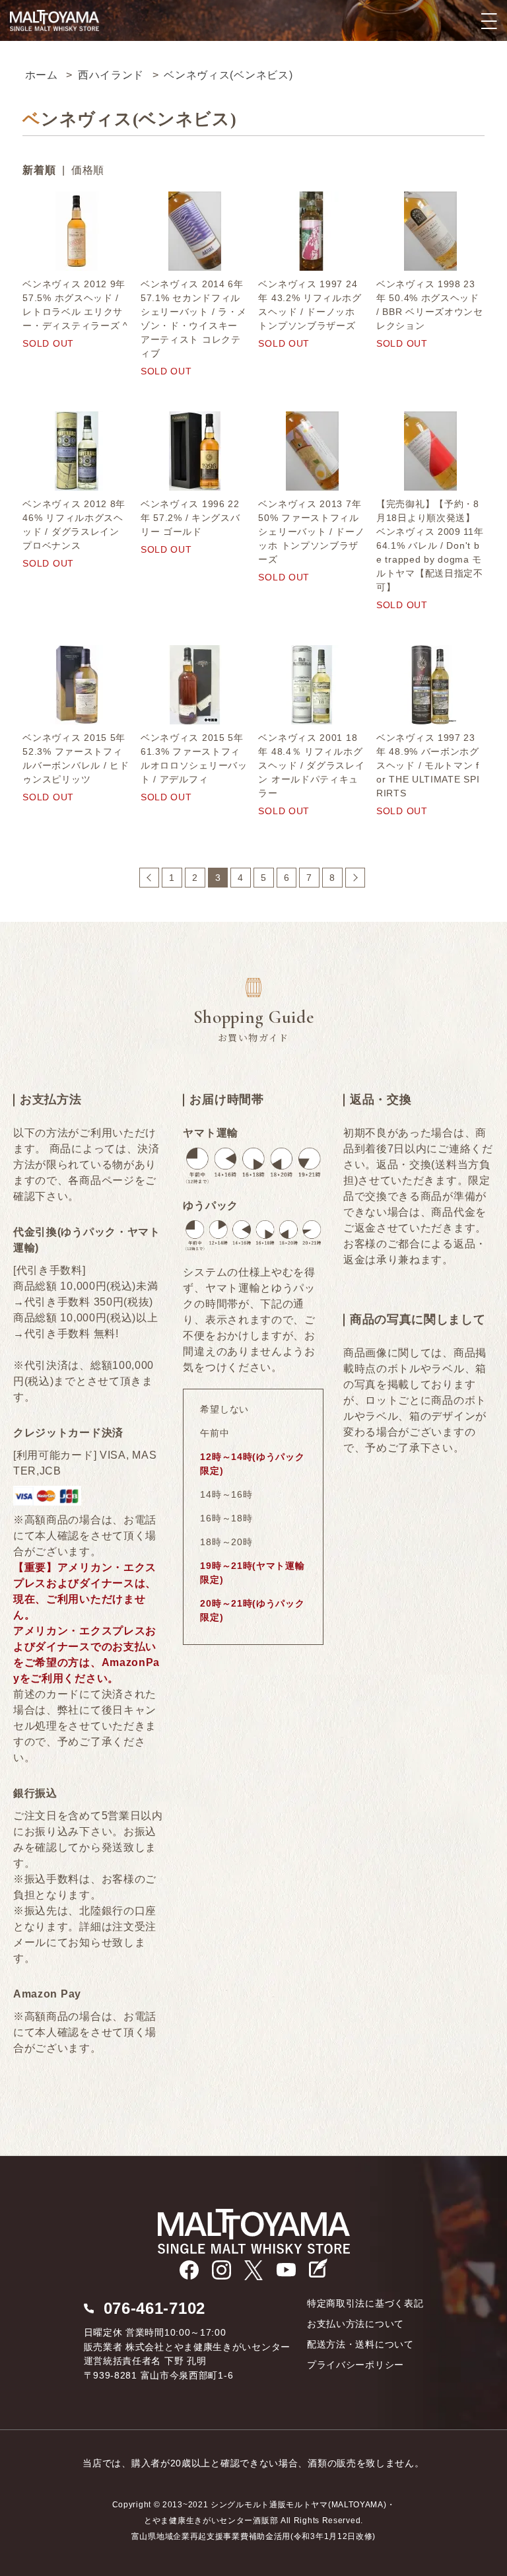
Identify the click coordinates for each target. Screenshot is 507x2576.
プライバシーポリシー (355, 2365)
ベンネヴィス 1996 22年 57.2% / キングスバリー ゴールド (190, 518)
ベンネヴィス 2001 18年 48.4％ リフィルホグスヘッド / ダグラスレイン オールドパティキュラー (311, 765)
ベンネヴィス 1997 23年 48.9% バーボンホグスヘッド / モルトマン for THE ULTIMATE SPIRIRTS (428, 765)
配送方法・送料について (360, 2344)
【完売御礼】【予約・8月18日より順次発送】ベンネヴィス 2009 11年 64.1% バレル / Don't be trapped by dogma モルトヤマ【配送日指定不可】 (430, 545)
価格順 (88, 170)
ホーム (42, 75)
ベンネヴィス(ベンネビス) (228, 75)
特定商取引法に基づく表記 (365, 2303)
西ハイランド (111, 75)
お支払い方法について (355, 2324)
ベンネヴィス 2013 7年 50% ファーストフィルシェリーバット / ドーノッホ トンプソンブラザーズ (311, 532)
